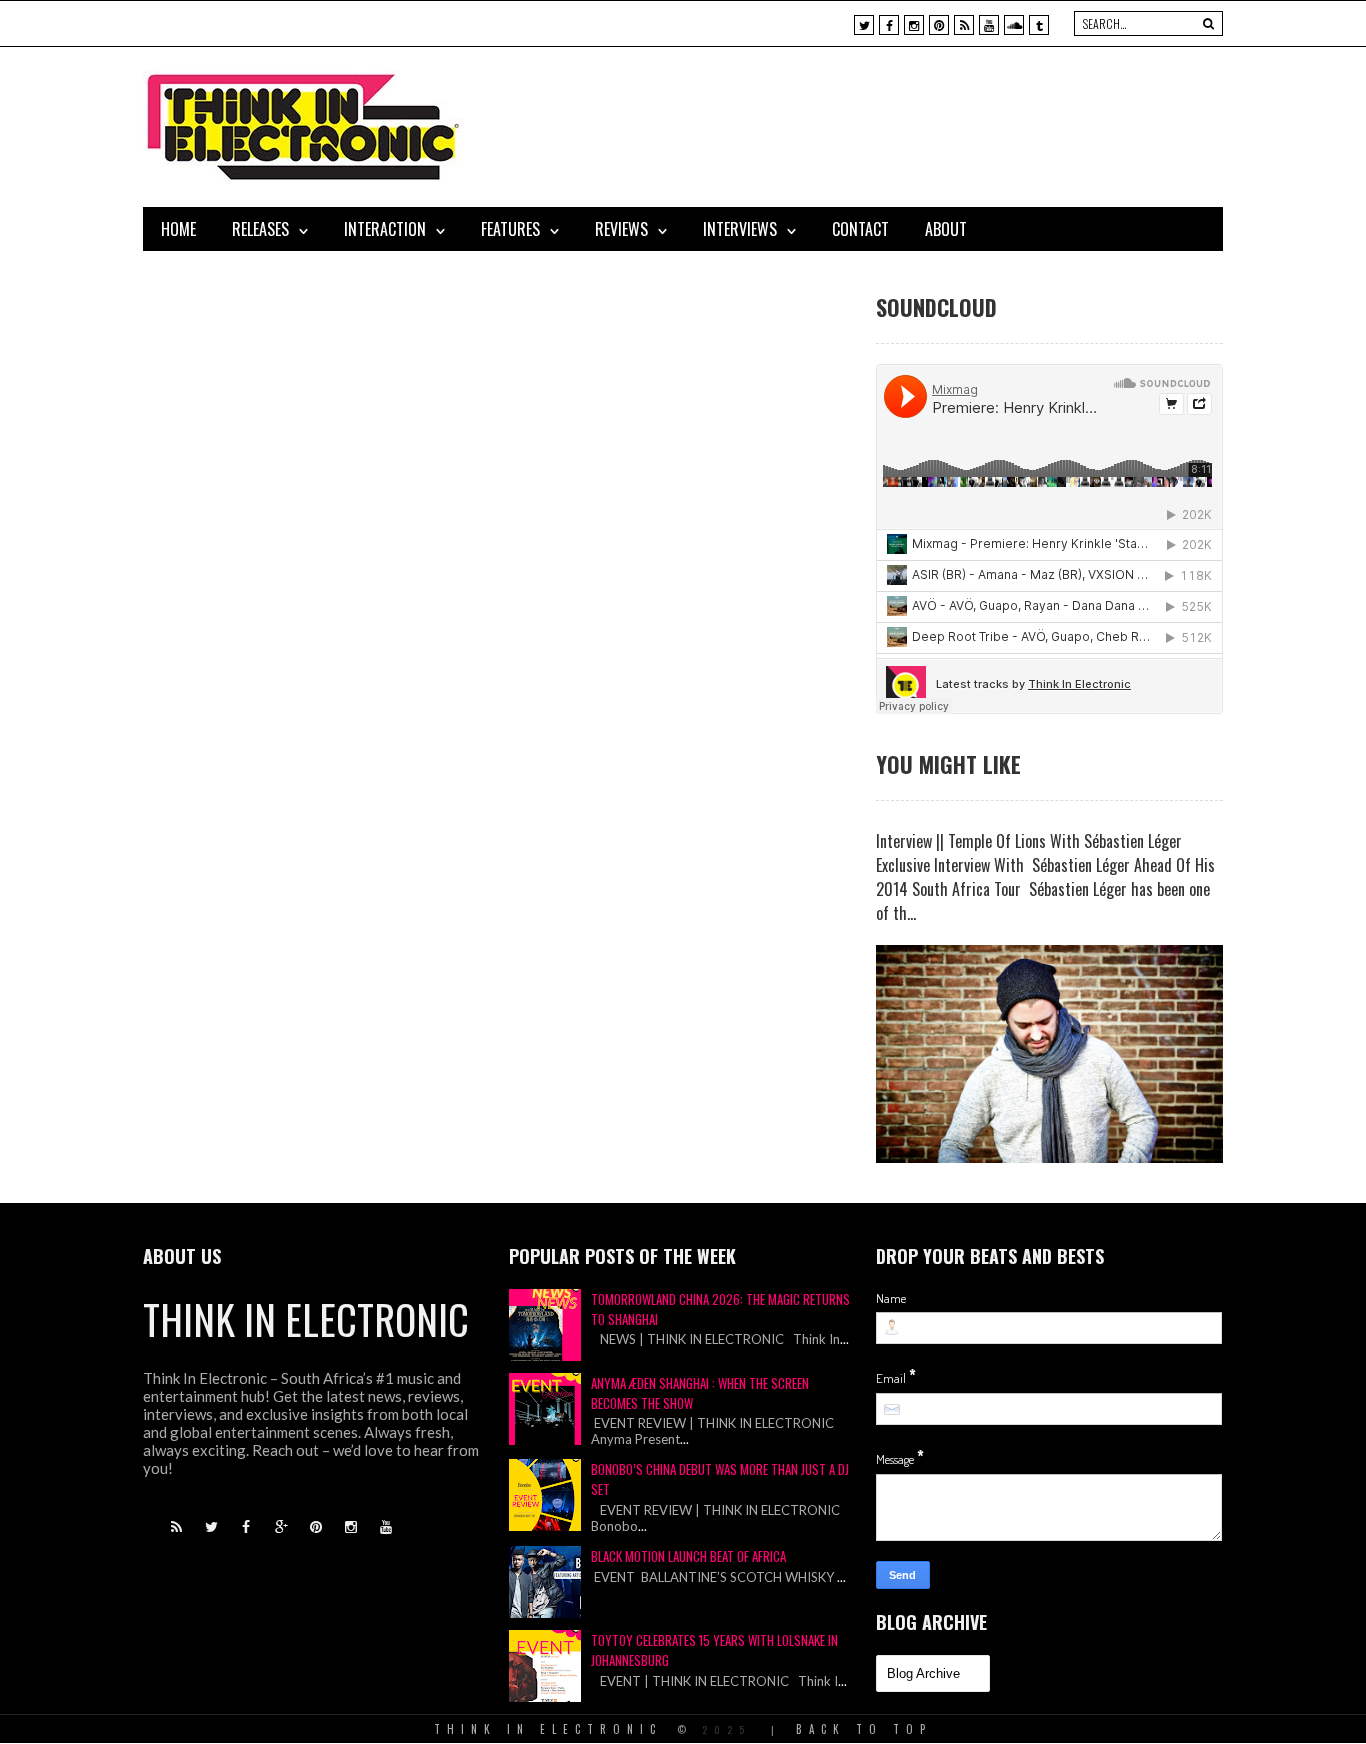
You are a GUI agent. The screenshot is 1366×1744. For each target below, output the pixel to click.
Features (510, 229)
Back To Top (864, 1729)
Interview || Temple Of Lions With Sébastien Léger (1029, 841)
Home (178, 229)
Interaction (385, 229)
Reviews (621, 229)
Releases (260, 229)
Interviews (740, 229)
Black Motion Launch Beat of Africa (688, 1556)
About (946, 229)
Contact (860, 229)
